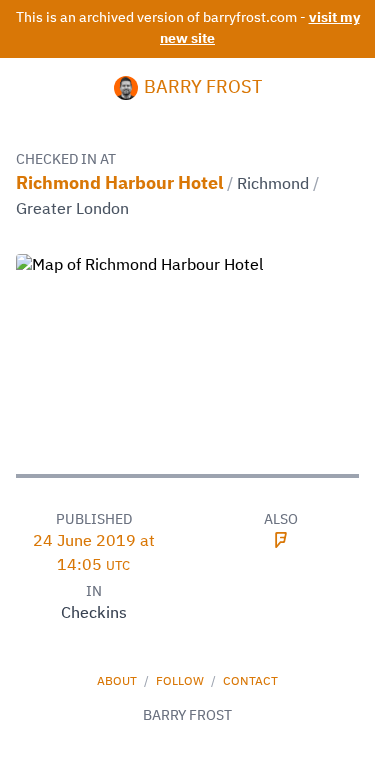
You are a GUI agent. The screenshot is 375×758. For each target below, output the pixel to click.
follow (181, 682)
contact (250, 682)
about (118, 682)
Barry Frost (203, 88)
